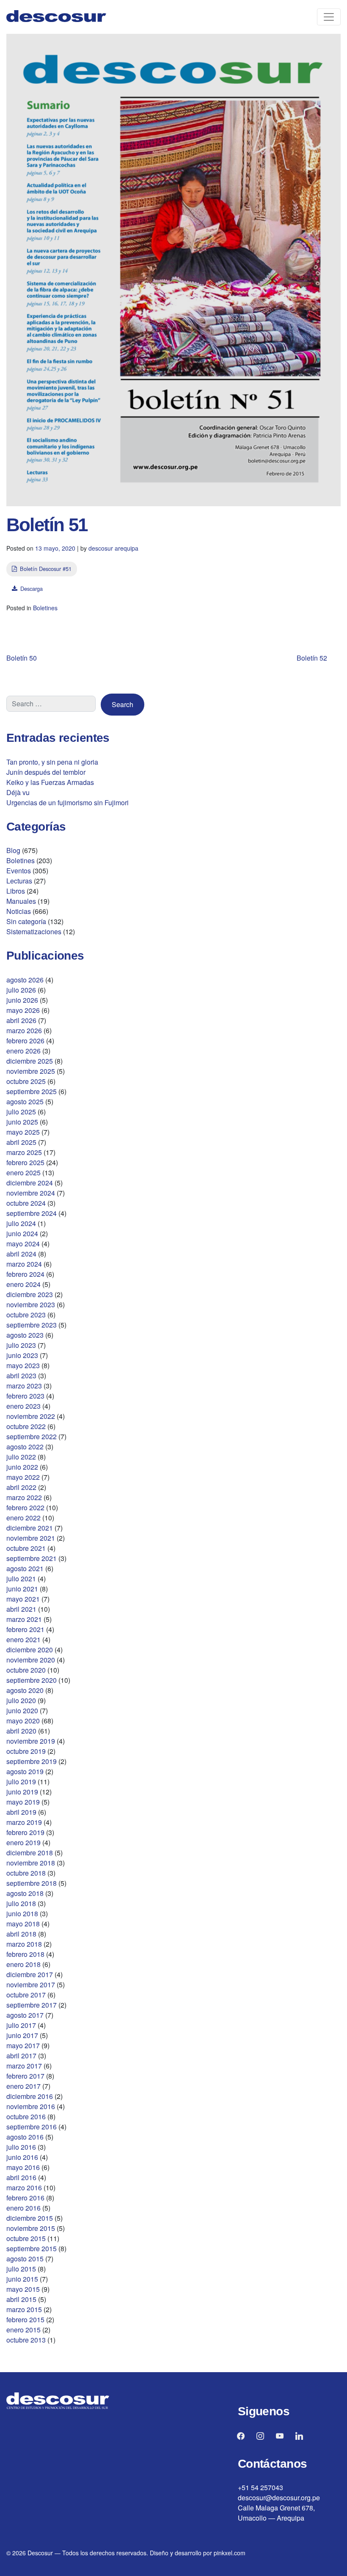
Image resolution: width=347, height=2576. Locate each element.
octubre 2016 (26, 2116)
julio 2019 (21, 1782)
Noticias (19, 911)
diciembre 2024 (30, 1183)
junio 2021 (22, 1589)
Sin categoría (26, 921)
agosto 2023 (25, 1335)
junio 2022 (22, 1467)
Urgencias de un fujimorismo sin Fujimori (67, 802)
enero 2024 (23, 1284)
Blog (13, 850)
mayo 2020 (23, 1721)
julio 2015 (21, 2269)
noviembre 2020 (31, 1660)
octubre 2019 (26, 1751)
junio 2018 (22, 1913)
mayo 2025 (23, 1132)
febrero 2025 (25, 1162)
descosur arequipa (113, 548)
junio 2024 (22, 1233)
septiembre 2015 (32, 2248)
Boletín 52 (312, 658)
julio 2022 (21, 1457)
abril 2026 (21, 1020)
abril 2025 (21, 1142)
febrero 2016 (25, 2198)
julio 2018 (21, 1903)
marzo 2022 (24, 1497)
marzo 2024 (24, 1264)
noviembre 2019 (31, 1741)
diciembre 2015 (30, 2218)
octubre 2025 (26, 1081)
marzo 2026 (24, 1030)
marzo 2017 (24, 2066)
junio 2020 (22, 1710)
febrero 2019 (25, 1832)
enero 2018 (23, 1964)
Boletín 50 (22, 658)
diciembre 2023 (30, 1294)
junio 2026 (22, 1000)
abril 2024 (21, 1254)
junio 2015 (22, 2279)
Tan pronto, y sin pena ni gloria (52, 762)
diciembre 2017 (30, 1974)
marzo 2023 (24, 1386)
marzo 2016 (24, 2188)
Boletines (45, 608)
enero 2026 (23, 1051)
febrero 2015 (25, 2319)
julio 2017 (21, 2025)
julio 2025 (21, 1112)
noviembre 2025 (31, 1071)
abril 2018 (21, 1934)
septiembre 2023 (32, 1325)
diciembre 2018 (30, 1853)
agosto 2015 (25, 2259)
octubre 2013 (26, 2340)
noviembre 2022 (31, 1416)
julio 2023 (21, 1345)
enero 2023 (23, 1406)
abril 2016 (21, 2177)
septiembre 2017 (32, 2005)
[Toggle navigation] (329, 17)
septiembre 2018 (32, 1883)
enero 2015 (23, 2330)
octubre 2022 (26, 1426)
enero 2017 (23, 2086)
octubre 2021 (26, 1548)
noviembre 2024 (31, 1193)
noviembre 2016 (31, 2106)
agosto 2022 (25, 1447)
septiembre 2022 (32, 1436)
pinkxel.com (230, 2553)
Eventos (19, 871)
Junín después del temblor (46, 772)
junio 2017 (22, 2035)
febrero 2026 (25, 1041)
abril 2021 (21, 1609)
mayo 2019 (23, 1802)
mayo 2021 (23, 1599)
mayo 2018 (23, 1924)
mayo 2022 (23, 1477)
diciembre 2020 (30, 1650)
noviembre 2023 (31, 1304)
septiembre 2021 (32, 1558)
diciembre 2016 (30, 2096)
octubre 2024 (26, 1203)
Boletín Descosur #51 (46, 569)
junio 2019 (22, 1792)
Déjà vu (18, 792)
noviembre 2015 (31, 2228)
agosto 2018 (25, 1893)
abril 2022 (21, 1487)
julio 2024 (21, 1223)
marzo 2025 (24, 1152)
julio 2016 (21, 2147)
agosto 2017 (25, 2015)
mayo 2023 (23, 1365)
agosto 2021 (25, 1568)
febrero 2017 (25, 2076)
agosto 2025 (25, 1101)
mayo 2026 (23, 1010)
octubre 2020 (26, 1670)
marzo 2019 (24, 1822)
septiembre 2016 (32, 2127)
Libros (16, 891)
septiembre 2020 (32, 1680)
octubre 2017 (26, 1995)
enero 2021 (23, 1639)
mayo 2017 (23, 2045)
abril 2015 (21, 2299)
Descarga (32, 588)
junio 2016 (22, 2157)
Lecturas (19, 881)
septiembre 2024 (32, 1213)
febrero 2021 (25, 1629)
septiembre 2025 (32, 1091)
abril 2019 (21, 1812)
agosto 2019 (25, 1771)
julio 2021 (21, 1579)
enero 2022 (23, 1518)
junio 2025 (22, 1122)
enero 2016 (23, 2208)
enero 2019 (23, 1842)
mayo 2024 (23, 1244)
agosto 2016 (25, 2137)
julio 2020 (21, 1700)
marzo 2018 (24, 1944)
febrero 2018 (25, 1954)
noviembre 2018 (31, 1863)
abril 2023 (21, 1376)
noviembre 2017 (31, 1985)
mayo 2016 (23, 2167)
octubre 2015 (26, 2238)
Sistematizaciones (34, 931)
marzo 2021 (24, 1619)
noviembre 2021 (31, 1538)
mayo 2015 (23, 2289)
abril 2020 (21, 1731)
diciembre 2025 (30, 1061)
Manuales (21, 901)
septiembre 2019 (32, 1761)
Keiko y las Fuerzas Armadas (50, 782)
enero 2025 (23, 1173)
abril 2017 (21, 2056)
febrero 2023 (25, 1396)
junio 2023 (22, 1355)
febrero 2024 (25, 1274)
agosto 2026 (25, 980)
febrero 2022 (25, 1507)
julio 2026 (21, 990)
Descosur (40, 2553)
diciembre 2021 (30, 1528)
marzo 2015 (24, 2309)
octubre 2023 (26, 1315)
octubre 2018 (26, 1873)
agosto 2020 (25, 1690)
